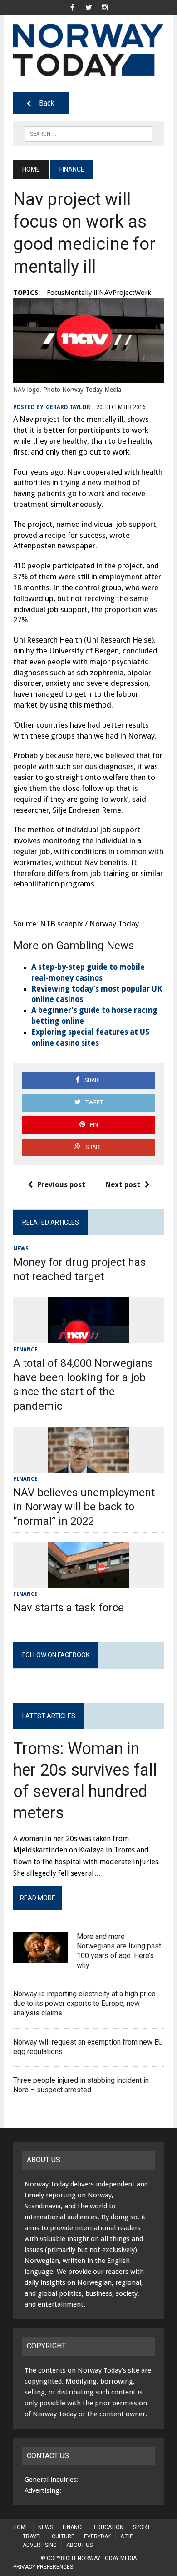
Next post (123, 1185)
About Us (79, 2545)
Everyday (97, 2536)
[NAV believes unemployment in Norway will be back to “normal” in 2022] (88, 1466)
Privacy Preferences (43, 2567)
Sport (142, 2527)
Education (109, 2527)
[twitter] (88, 7)
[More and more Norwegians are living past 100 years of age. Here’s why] (40, 1957)
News (21, 1249)
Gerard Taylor (68, 407)
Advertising (40, 2545)
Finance (25, 1350)
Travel (32, 2536)
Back (47, 103)
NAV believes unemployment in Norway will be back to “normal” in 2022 (84, 1507)
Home (21, 2527)
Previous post (61, 1185)
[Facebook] (72, 7)
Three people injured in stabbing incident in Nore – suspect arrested (81, 2085)
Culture (63, 2536)
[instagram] (105, 7)
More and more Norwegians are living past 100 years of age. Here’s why (119, 1951)
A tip (127, 2536)
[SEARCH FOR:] (88, 133)
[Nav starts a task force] (88, 1582)
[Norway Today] (88, 50)
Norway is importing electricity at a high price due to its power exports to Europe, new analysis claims (84, 2003)
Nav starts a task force (69, 1608)
